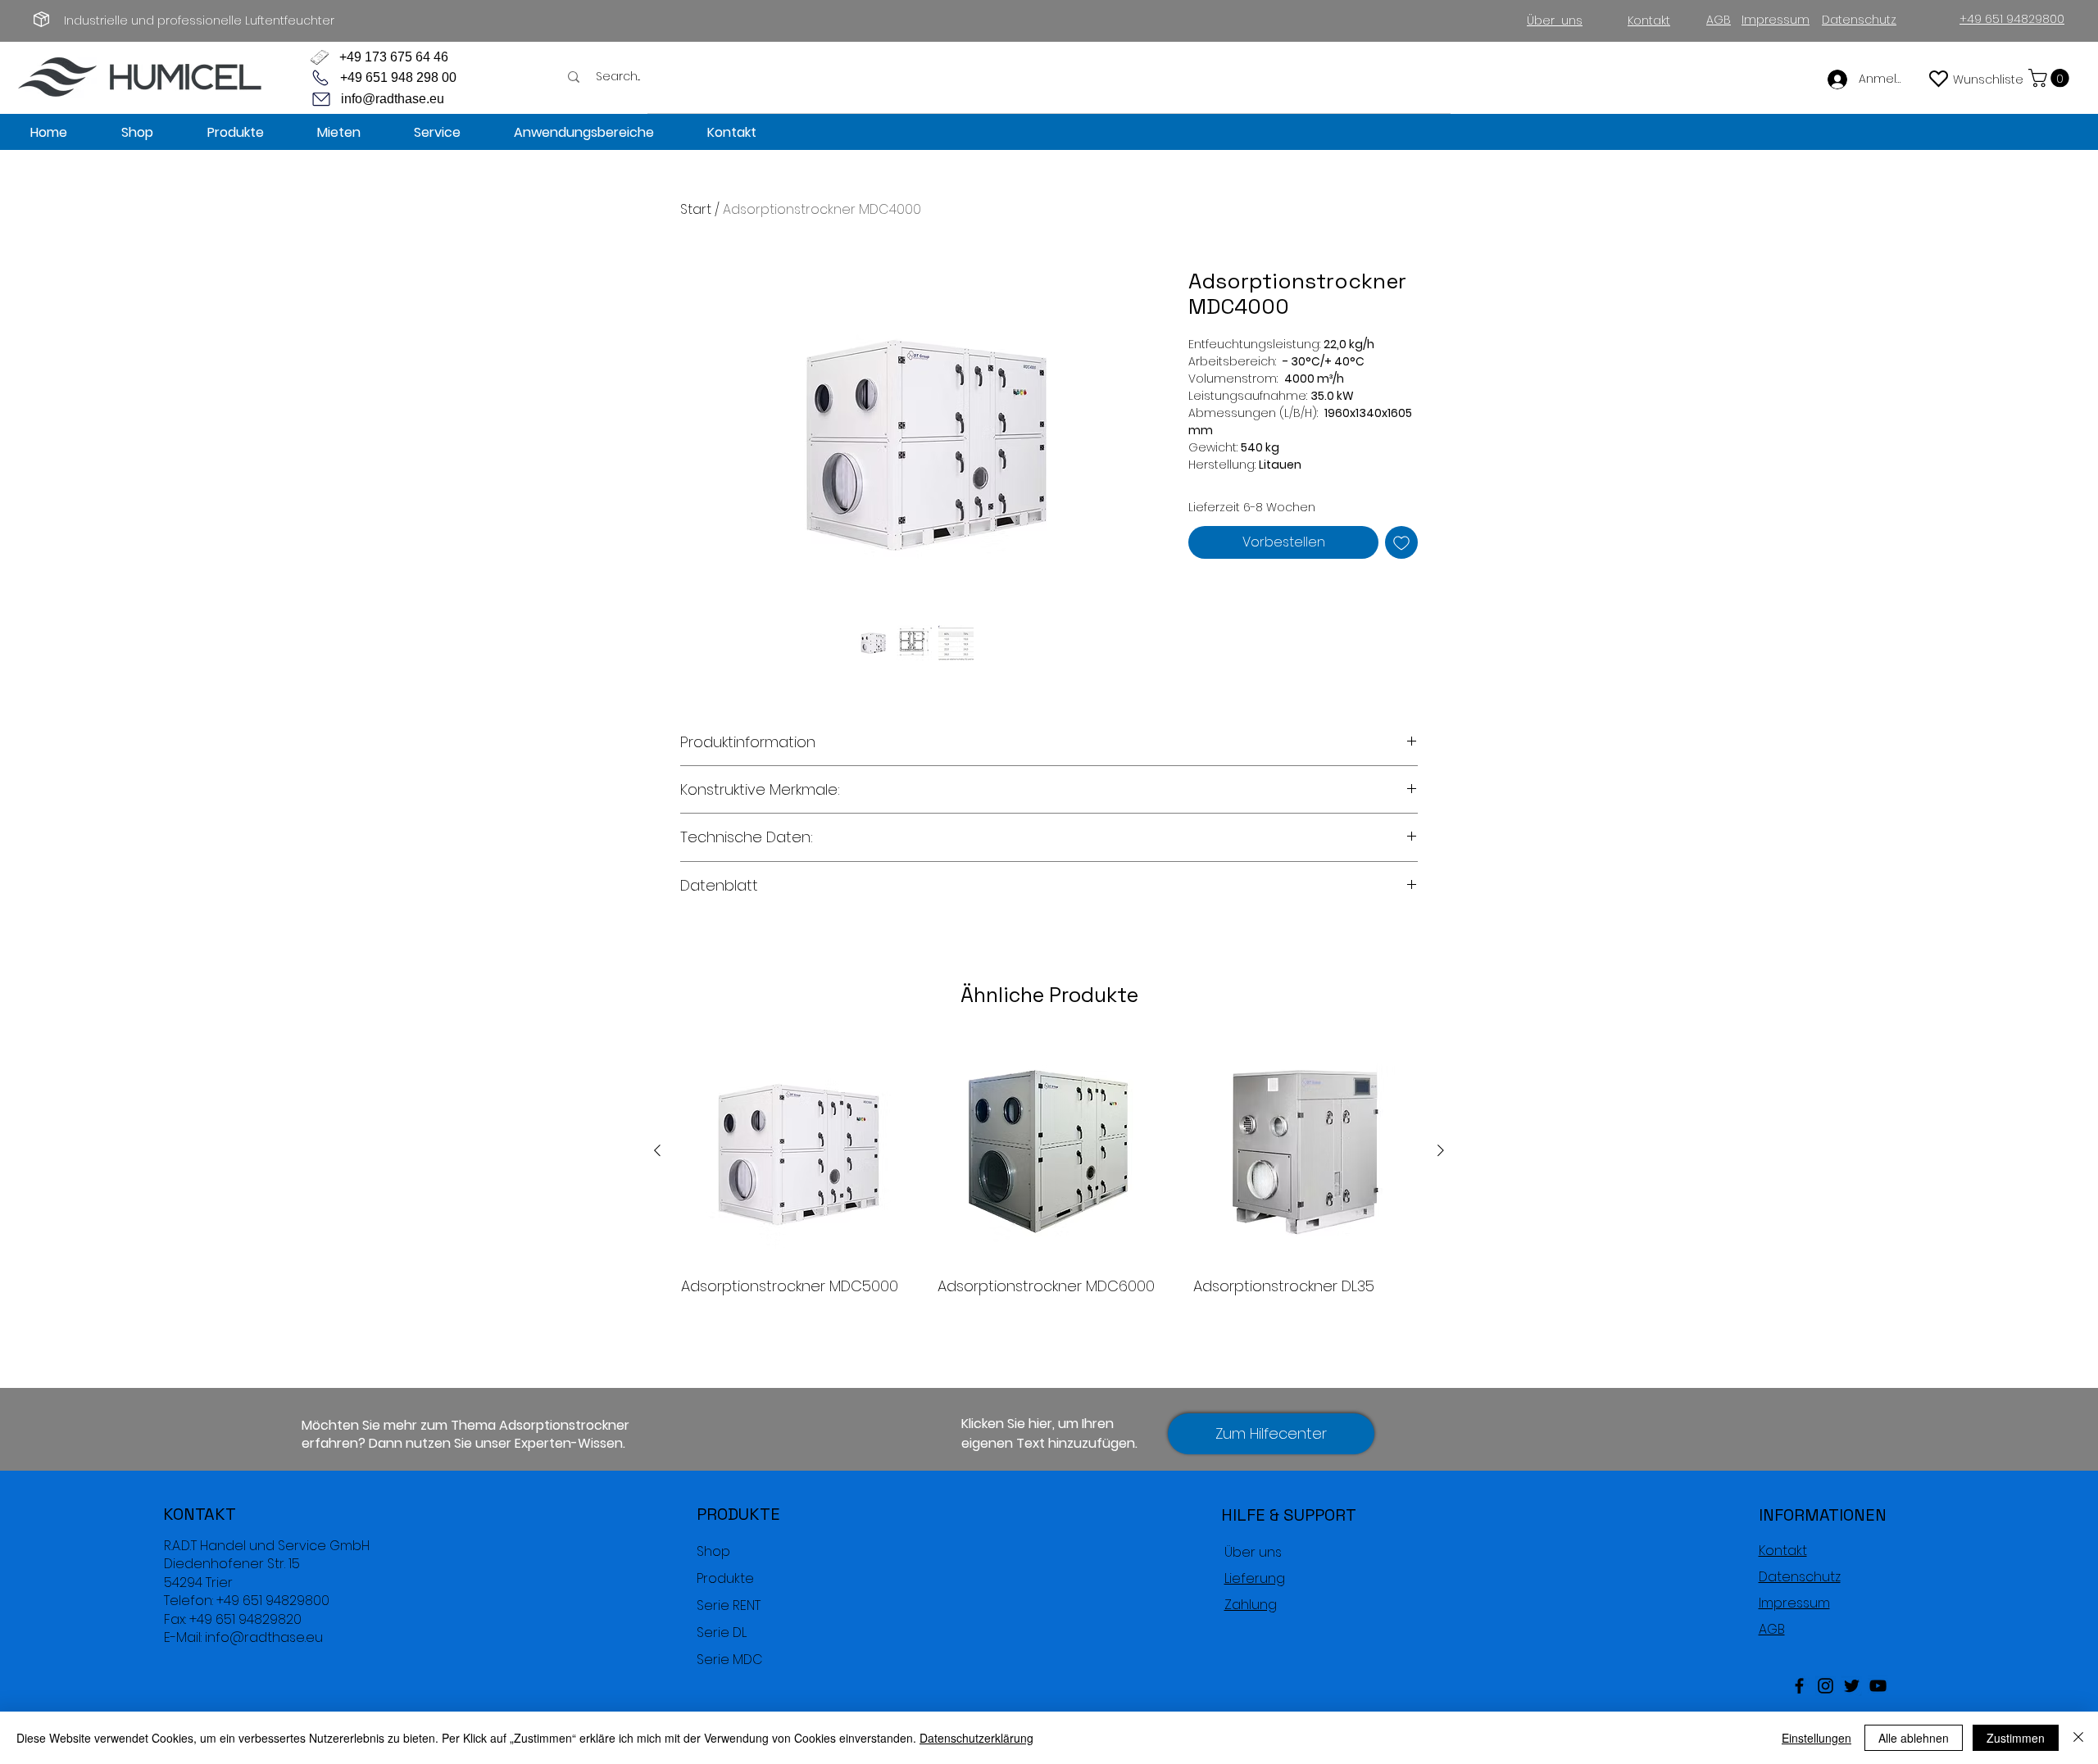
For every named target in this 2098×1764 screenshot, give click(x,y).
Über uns (1253, 1552)
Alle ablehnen (1914, 1738)
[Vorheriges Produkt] (657, 1150)
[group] (1049, 1179)
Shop (713, 1551)
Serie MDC (730, 1660)
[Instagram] (1826, 1686)
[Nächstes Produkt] (1441, 1150)
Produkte (725, 1578)
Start (696, 209)
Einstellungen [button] (1816, 1738)
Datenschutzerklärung (976, 1738)
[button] (2051, 78)
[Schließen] (2078, 1738)
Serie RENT (729, 1605)
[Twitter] (1852, 1686)
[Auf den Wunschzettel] (1401, 542)
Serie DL (722, 1632)
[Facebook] (1799, 1686)
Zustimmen (2016, 1738)
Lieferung (1255, 1578)
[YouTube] (1878, 1686)
